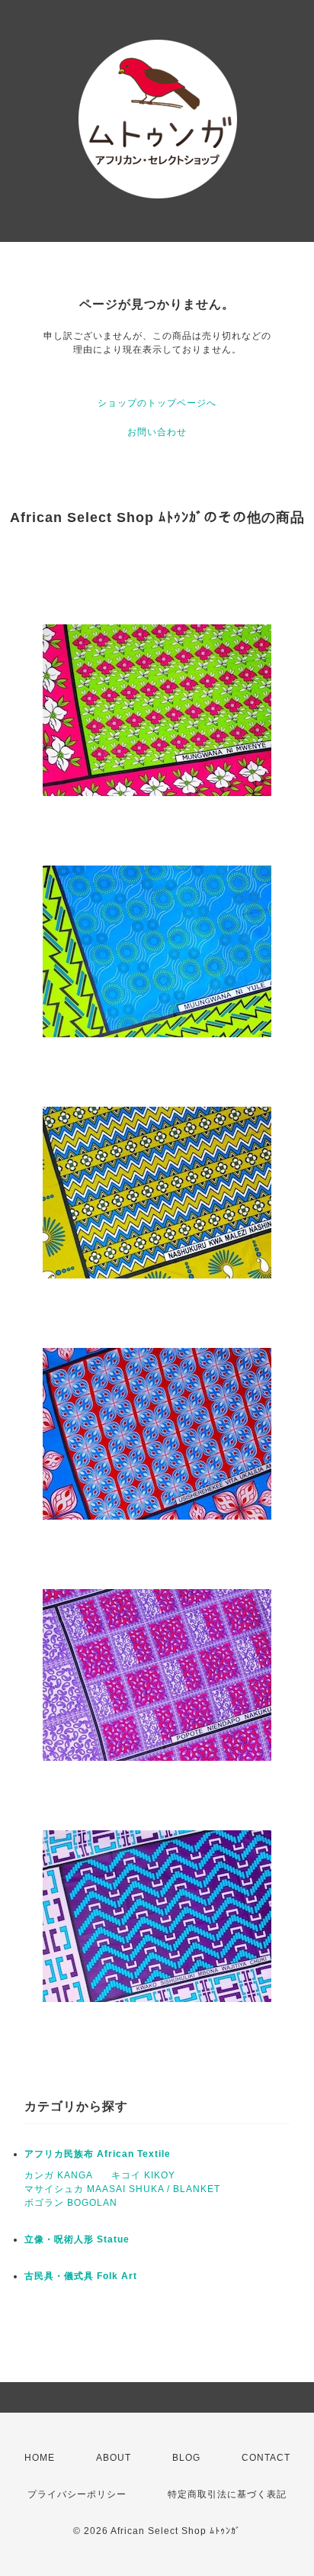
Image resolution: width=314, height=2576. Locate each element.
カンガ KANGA (59, 2175)
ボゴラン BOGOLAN (71, 2203)
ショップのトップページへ (157, 403)
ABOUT (114, 2458)
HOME (40, 2458)
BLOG (186, 2458)
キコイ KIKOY (143, 2175)
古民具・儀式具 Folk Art (81, 2276)
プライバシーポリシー (77, 2494)
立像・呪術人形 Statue (77, 2239)
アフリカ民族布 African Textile (98, 2154)
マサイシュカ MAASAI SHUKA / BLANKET (122, 2189)
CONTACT (266, 2458)
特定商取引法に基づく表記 (227, 2494)
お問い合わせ (157, 432)
